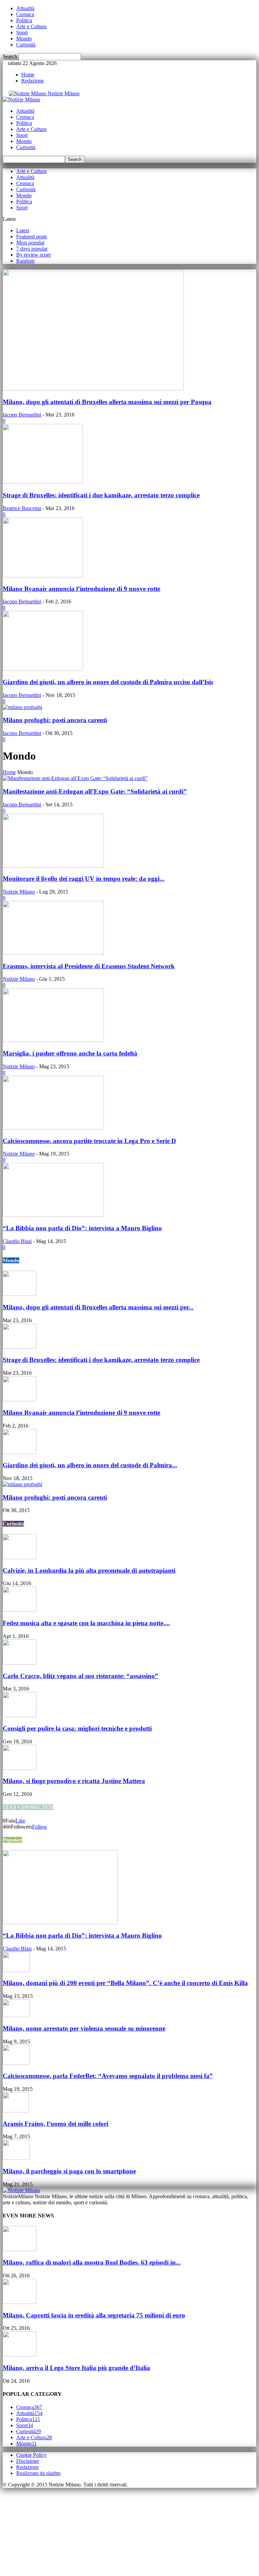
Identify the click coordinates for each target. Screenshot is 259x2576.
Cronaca (25, 14)
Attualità (25, 8)
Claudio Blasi (17, 1241)
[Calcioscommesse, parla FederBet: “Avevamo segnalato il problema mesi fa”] (16, 2063)
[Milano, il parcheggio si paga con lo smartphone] (16, 2158)
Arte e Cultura (31, 26)
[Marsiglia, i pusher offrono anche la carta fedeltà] (53, 1040)
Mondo (24, 39)
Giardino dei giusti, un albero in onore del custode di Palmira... (90, 1465)
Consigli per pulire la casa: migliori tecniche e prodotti (77, 1728)
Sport (22, 32)
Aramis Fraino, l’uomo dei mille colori (55, 2124)
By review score (34, 255)
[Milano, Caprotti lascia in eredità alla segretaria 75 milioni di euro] (20, 2302)
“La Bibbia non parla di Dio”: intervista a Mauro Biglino (82, 1228)
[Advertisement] (53, 2530)
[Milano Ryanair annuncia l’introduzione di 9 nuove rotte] (43, 576)
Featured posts (32, 237)
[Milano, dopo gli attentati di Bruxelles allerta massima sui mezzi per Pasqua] (93, 389)
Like (20, 1821)
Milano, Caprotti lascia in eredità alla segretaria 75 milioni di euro (94, 2315)
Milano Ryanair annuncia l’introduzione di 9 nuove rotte (81, 589)
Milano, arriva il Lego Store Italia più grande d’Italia (76, 2368)
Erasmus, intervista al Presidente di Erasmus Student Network (89, 966)
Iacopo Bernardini (22, 415)
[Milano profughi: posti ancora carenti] (22, 707)
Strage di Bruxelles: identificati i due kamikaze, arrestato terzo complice (101, 495)
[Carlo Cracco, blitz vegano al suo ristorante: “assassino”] (20, 1663)
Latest (23, 230)
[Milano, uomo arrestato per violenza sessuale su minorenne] (16, 2015)
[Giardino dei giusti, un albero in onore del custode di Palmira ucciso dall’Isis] (43, 669)
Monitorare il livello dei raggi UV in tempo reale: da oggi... (84, 879)
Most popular (30, 243)
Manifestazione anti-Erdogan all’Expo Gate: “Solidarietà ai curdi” (95, 791)
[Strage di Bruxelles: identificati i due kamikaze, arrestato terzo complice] (43, 482)
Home (28, 75)
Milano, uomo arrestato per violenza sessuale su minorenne (84, 2028)
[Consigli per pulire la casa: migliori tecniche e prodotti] (20, 1715)
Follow (40, 1827)
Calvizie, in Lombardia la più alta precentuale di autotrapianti (89, 1570)
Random (25, 261)
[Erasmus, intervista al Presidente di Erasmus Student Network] (53, 953)
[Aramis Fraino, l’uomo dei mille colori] (16, 2111)
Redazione (33, 81)
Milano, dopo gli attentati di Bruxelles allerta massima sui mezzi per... (98, 1307)
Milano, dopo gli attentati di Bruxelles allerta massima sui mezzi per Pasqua (107, 402)
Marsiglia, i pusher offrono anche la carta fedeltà (70, 1053)
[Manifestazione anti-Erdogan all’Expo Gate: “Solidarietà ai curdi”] (75, 778)
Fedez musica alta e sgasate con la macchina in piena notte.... (86, 1623)
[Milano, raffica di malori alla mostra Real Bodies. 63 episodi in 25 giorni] (20, 2249)
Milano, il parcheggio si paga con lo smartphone (69, 2171)
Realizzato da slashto (38, 2473)
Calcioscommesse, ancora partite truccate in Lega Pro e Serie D (89, 1141)
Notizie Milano (19, 892)
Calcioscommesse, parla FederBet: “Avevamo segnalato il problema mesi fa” (108, 2076)
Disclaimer (28, 2461)
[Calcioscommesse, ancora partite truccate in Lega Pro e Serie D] (53, 1128)
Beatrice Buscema (22, 508)
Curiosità (26, 45)
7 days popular (32, 249)
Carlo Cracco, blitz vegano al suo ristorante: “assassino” (80, 1676)
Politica (24, 20)
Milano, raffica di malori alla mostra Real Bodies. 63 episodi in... (92, 2262)
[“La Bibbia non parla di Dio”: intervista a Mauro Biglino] (53, 1215)
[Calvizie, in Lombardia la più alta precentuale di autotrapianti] (20, 1557)
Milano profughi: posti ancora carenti (55, 720)
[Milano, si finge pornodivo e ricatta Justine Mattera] (20, 1768)
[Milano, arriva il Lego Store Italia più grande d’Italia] (20, 2355)
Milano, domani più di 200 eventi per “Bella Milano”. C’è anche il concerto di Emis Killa (125, 1983)
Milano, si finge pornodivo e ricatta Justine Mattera (74, 1781)
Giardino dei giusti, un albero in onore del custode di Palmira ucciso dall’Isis (108, 682)
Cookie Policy (31, 2455)
